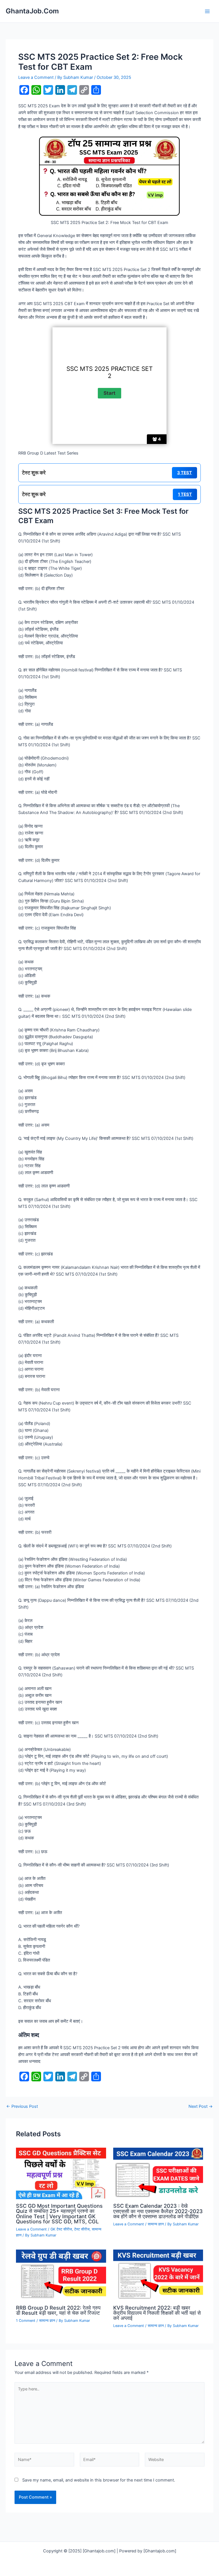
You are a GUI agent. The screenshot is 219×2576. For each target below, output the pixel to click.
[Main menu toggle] (207, 11)
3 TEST (184, 473)
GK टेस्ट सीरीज (61, 2229)
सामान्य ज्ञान (156, 2224)
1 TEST (185, 494)
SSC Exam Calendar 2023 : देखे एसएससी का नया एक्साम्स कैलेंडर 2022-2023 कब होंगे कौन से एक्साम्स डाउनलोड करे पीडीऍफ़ (158, 2211)
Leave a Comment (36, 77)
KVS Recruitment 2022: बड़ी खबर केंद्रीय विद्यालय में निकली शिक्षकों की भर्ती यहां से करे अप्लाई (157, 2313)
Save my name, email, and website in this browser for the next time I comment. (99, 2480)
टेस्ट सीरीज (82, 2229)
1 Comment (26, 2321)
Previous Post (22, 2107)
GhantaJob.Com (32, 11)
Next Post (201, 2107)
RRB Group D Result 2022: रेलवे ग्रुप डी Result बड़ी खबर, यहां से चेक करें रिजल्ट (58, 2310)
